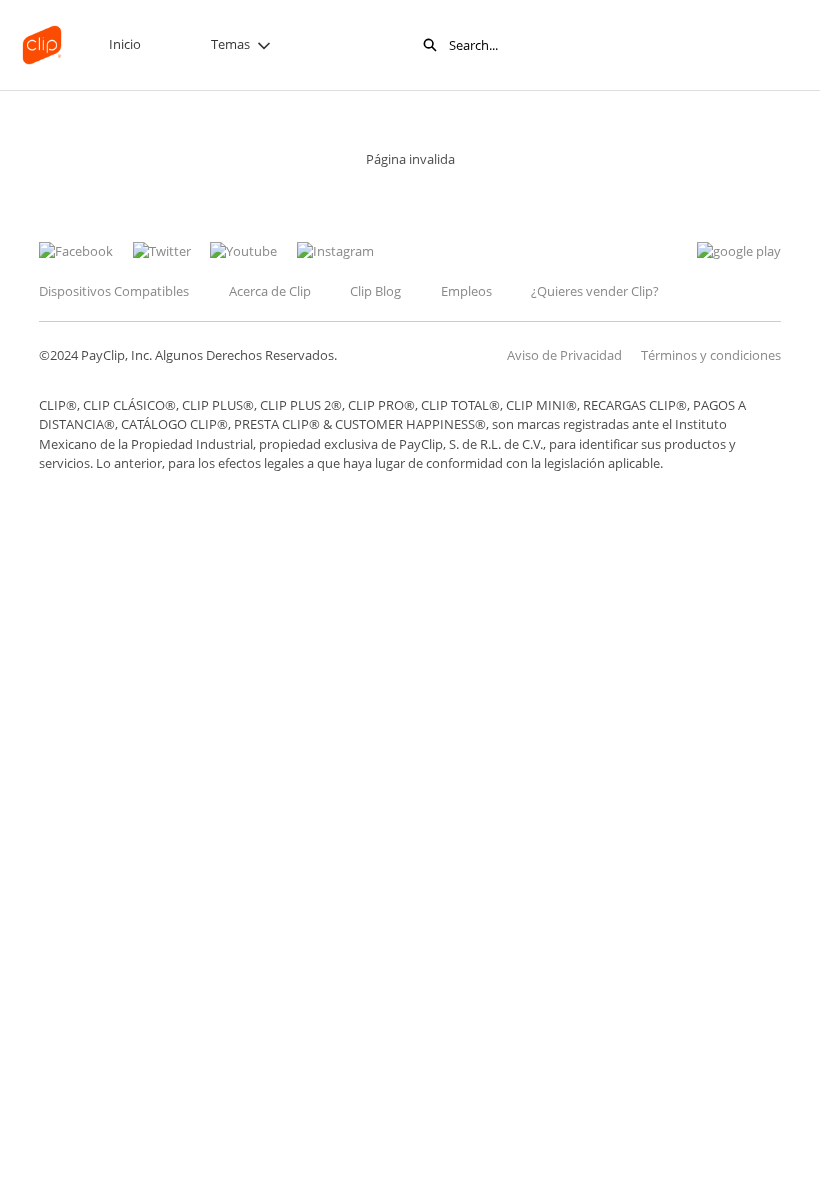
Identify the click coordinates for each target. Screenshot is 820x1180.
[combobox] (580, 45)
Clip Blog (375, 291)
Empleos (466, 291)
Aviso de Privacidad (564, 355)
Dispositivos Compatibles (114, 291)
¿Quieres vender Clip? (595, 291)
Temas (230, 44)
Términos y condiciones (711, 355)
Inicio (125, 44)
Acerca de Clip (270, 291)
